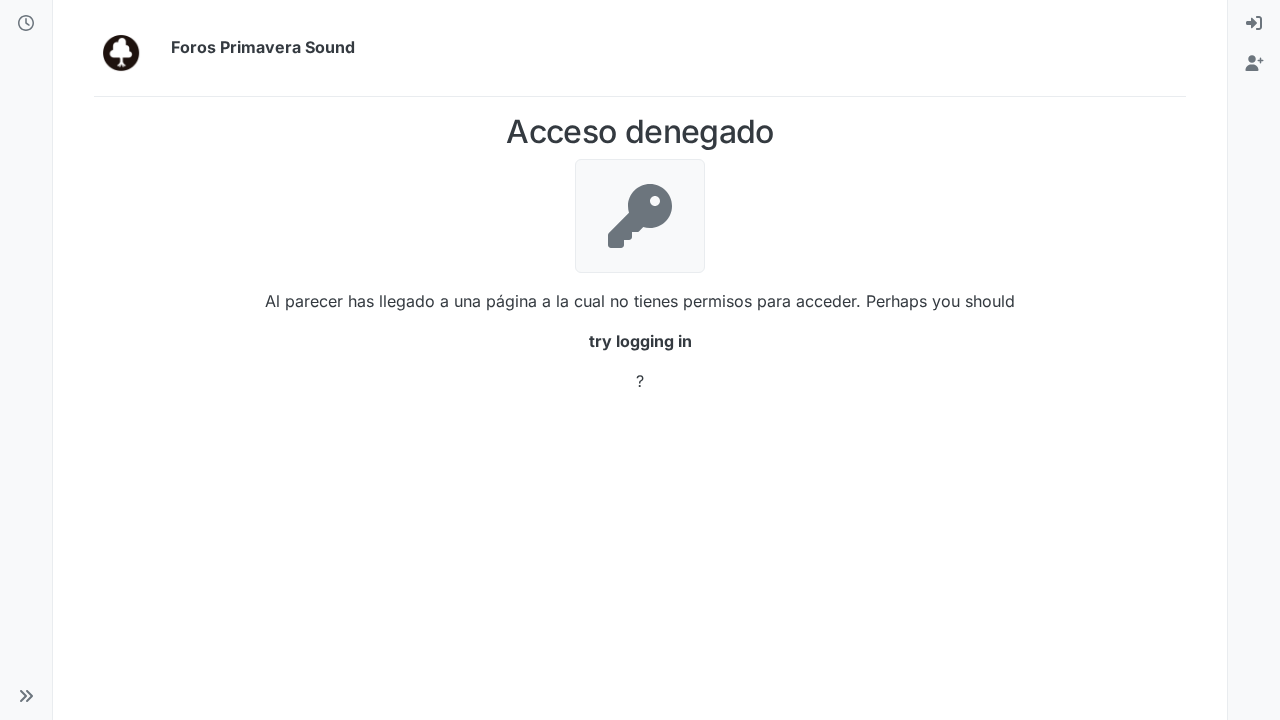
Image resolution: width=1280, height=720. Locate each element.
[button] (26, 696)
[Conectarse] (1254, 24)
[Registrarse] (1254, 64)
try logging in (640, 341)
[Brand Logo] (128, 48)
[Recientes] (26, 24)
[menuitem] (1254, 24)
